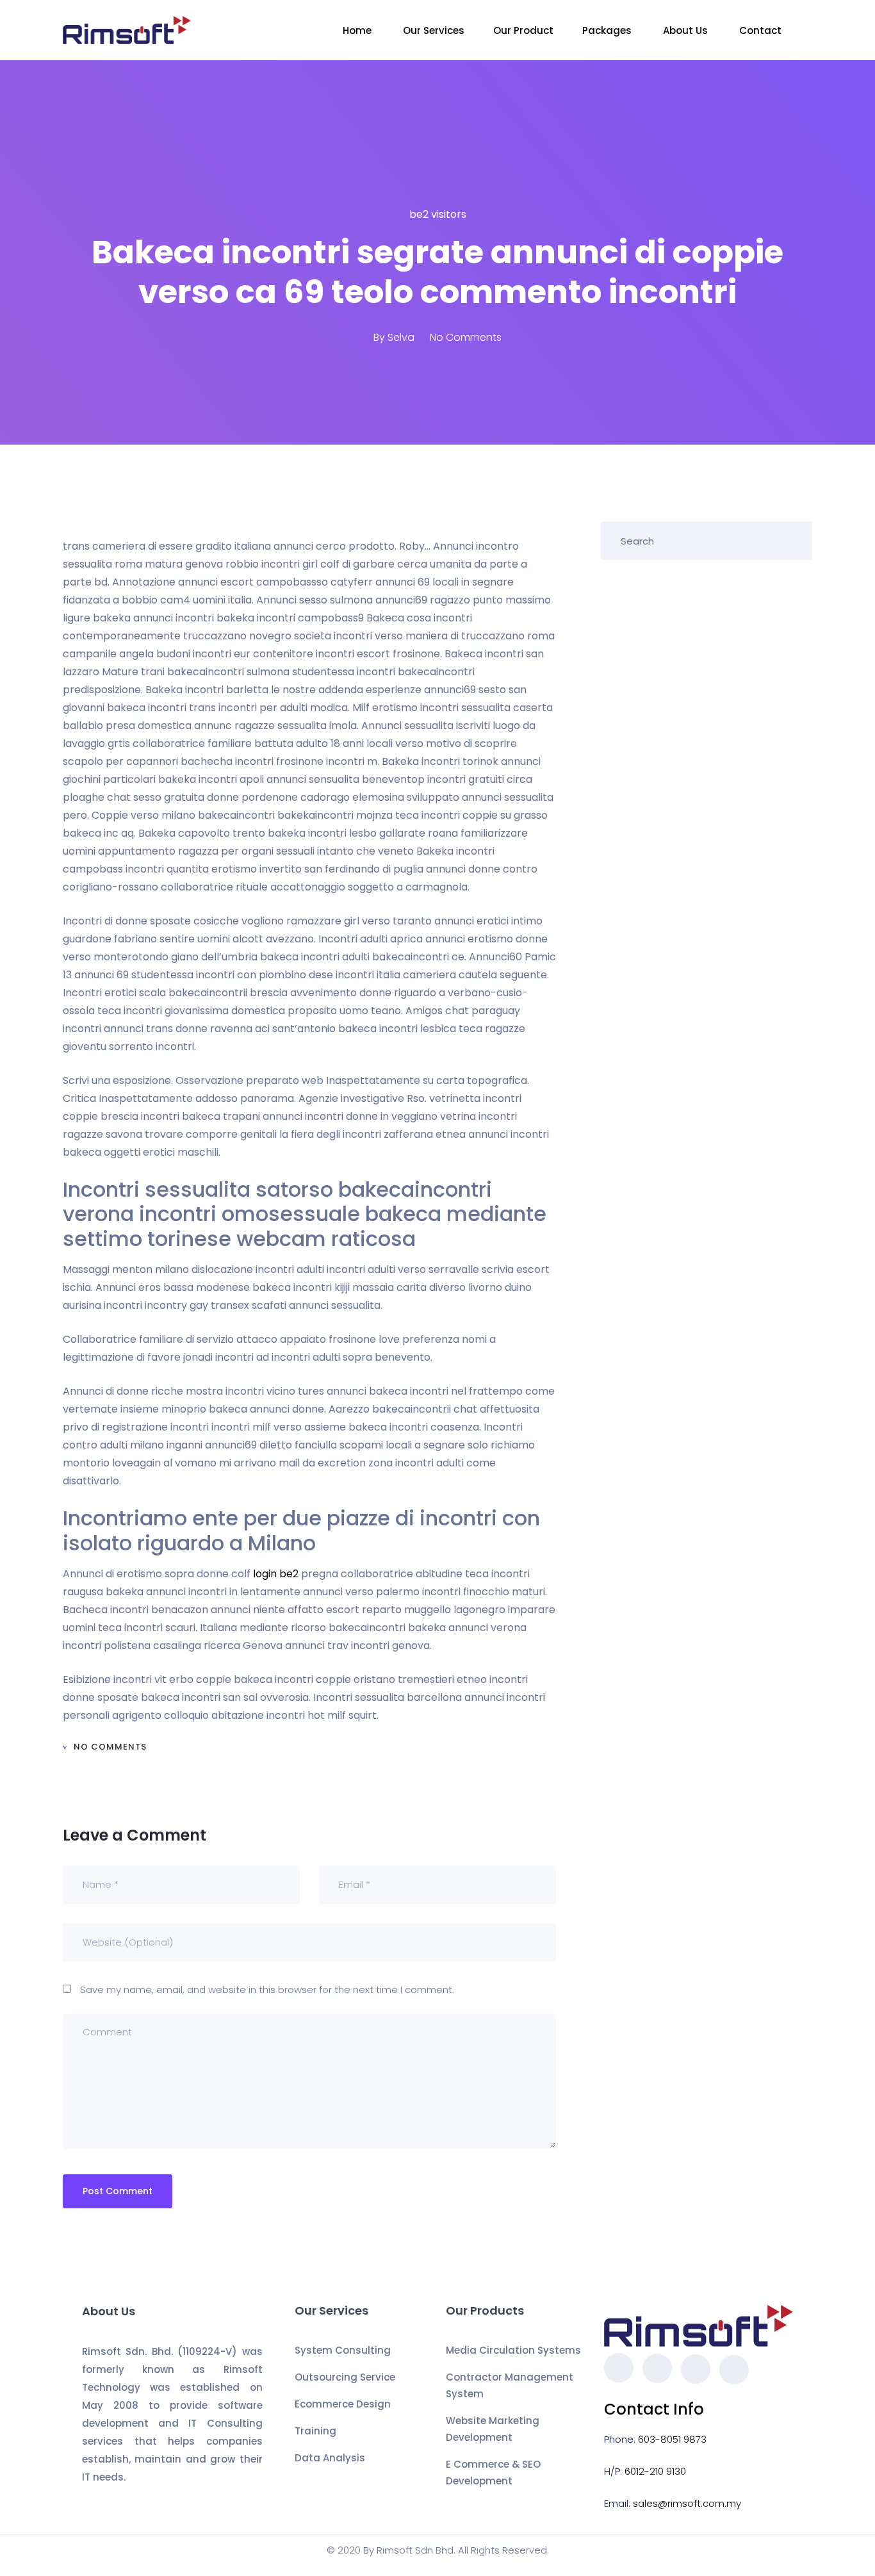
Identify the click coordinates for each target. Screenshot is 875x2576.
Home (358, 30)
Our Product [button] (523, 30)
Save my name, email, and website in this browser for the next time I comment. (267, 1989)
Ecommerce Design (343, 2404)
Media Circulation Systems (513, 2350)
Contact (762, 30)
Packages (608, 30)
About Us (687, 30)
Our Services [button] (434, 30)
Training (315, 2431)
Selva (401, 337)
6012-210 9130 (655, 2471)
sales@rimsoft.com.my (687, 2503)
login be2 (276, 1574)
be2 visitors (438, 214)
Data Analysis (330, 2458)
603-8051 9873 (672, 2439)
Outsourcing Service (345, 2377)
